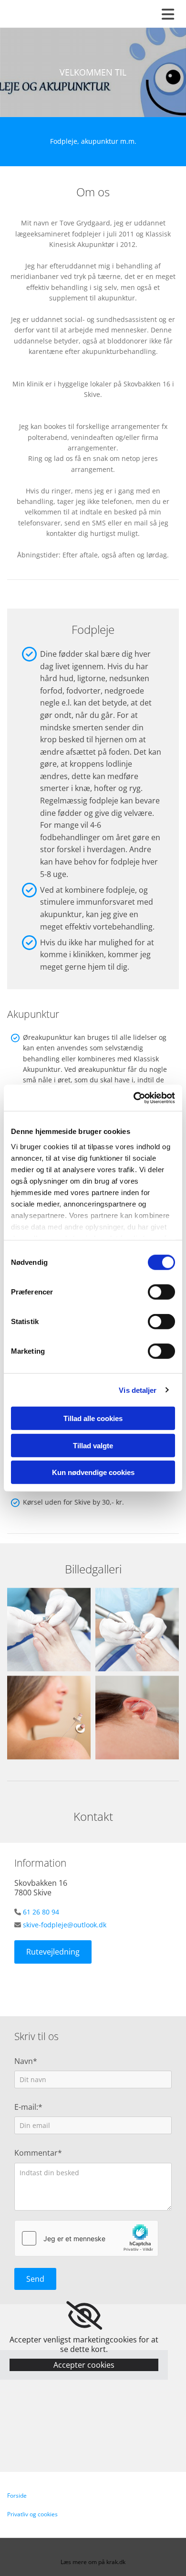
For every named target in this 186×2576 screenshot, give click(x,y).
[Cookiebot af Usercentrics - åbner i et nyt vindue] (134, 1098)
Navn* (26, 2061)
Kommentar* (38, 2153)
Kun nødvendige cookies (93, 1472)
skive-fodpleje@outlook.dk (65, 1925)
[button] (53, 1952)
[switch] (161, 1292)
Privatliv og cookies (32, 2514)
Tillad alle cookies (93, 1418)
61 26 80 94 (41, 1912)
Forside (17, 2496)
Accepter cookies (84, 2365)
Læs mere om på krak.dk (93, 2562)
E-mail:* (28, 2107)
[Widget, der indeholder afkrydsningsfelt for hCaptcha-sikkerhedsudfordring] (86, 2238)
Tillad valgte (93, 1445)
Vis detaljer (138, 1390)
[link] (84, 2316)
